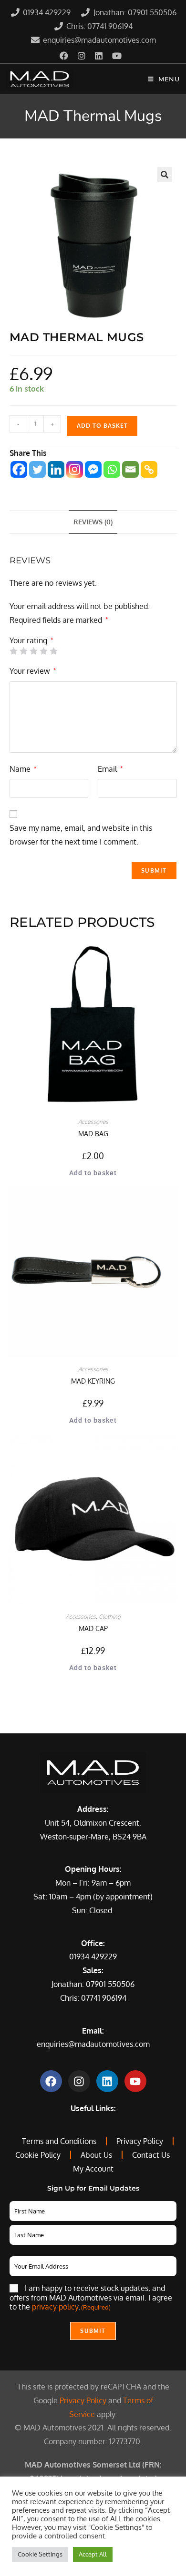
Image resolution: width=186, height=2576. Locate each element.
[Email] (130, 469)
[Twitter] (37, 469)
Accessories (93, 1122)
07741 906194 (104, 1998)
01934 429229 (93, 1957)
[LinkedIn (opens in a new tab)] (99, 56)
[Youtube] (135, 2081)
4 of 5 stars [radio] (43, 651)
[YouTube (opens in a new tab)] (117, 56)
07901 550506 (110, 1984)
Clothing (110, 1617)
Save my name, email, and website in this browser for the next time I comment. (81, 835)
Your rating (31, 640)
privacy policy (55, 2307)
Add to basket (102, 426)
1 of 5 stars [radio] (13, 651)
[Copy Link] (149, 469)
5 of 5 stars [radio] (53, 651)
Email (110, 769)
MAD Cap (93, 1628)
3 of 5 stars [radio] (33, 651)
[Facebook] (19, 469)
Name (23, 769)
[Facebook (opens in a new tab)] (66, 56)
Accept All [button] (93, 2554)
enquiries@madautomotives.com (93, 2044)
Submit (93, 2331)
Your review (33, 671)
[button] (165, 175)
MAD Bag (93, 1134)
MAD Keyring (93, 1381)
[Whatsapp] (112, 469)
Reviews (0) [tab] (93, 521)
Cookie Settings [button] (40, 2554)
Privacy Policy (83, 2400)
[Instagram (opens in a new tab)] (82, 56)
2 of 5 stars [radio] (23, 651)
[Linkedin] (56, 469)
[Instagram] (75, 469)
